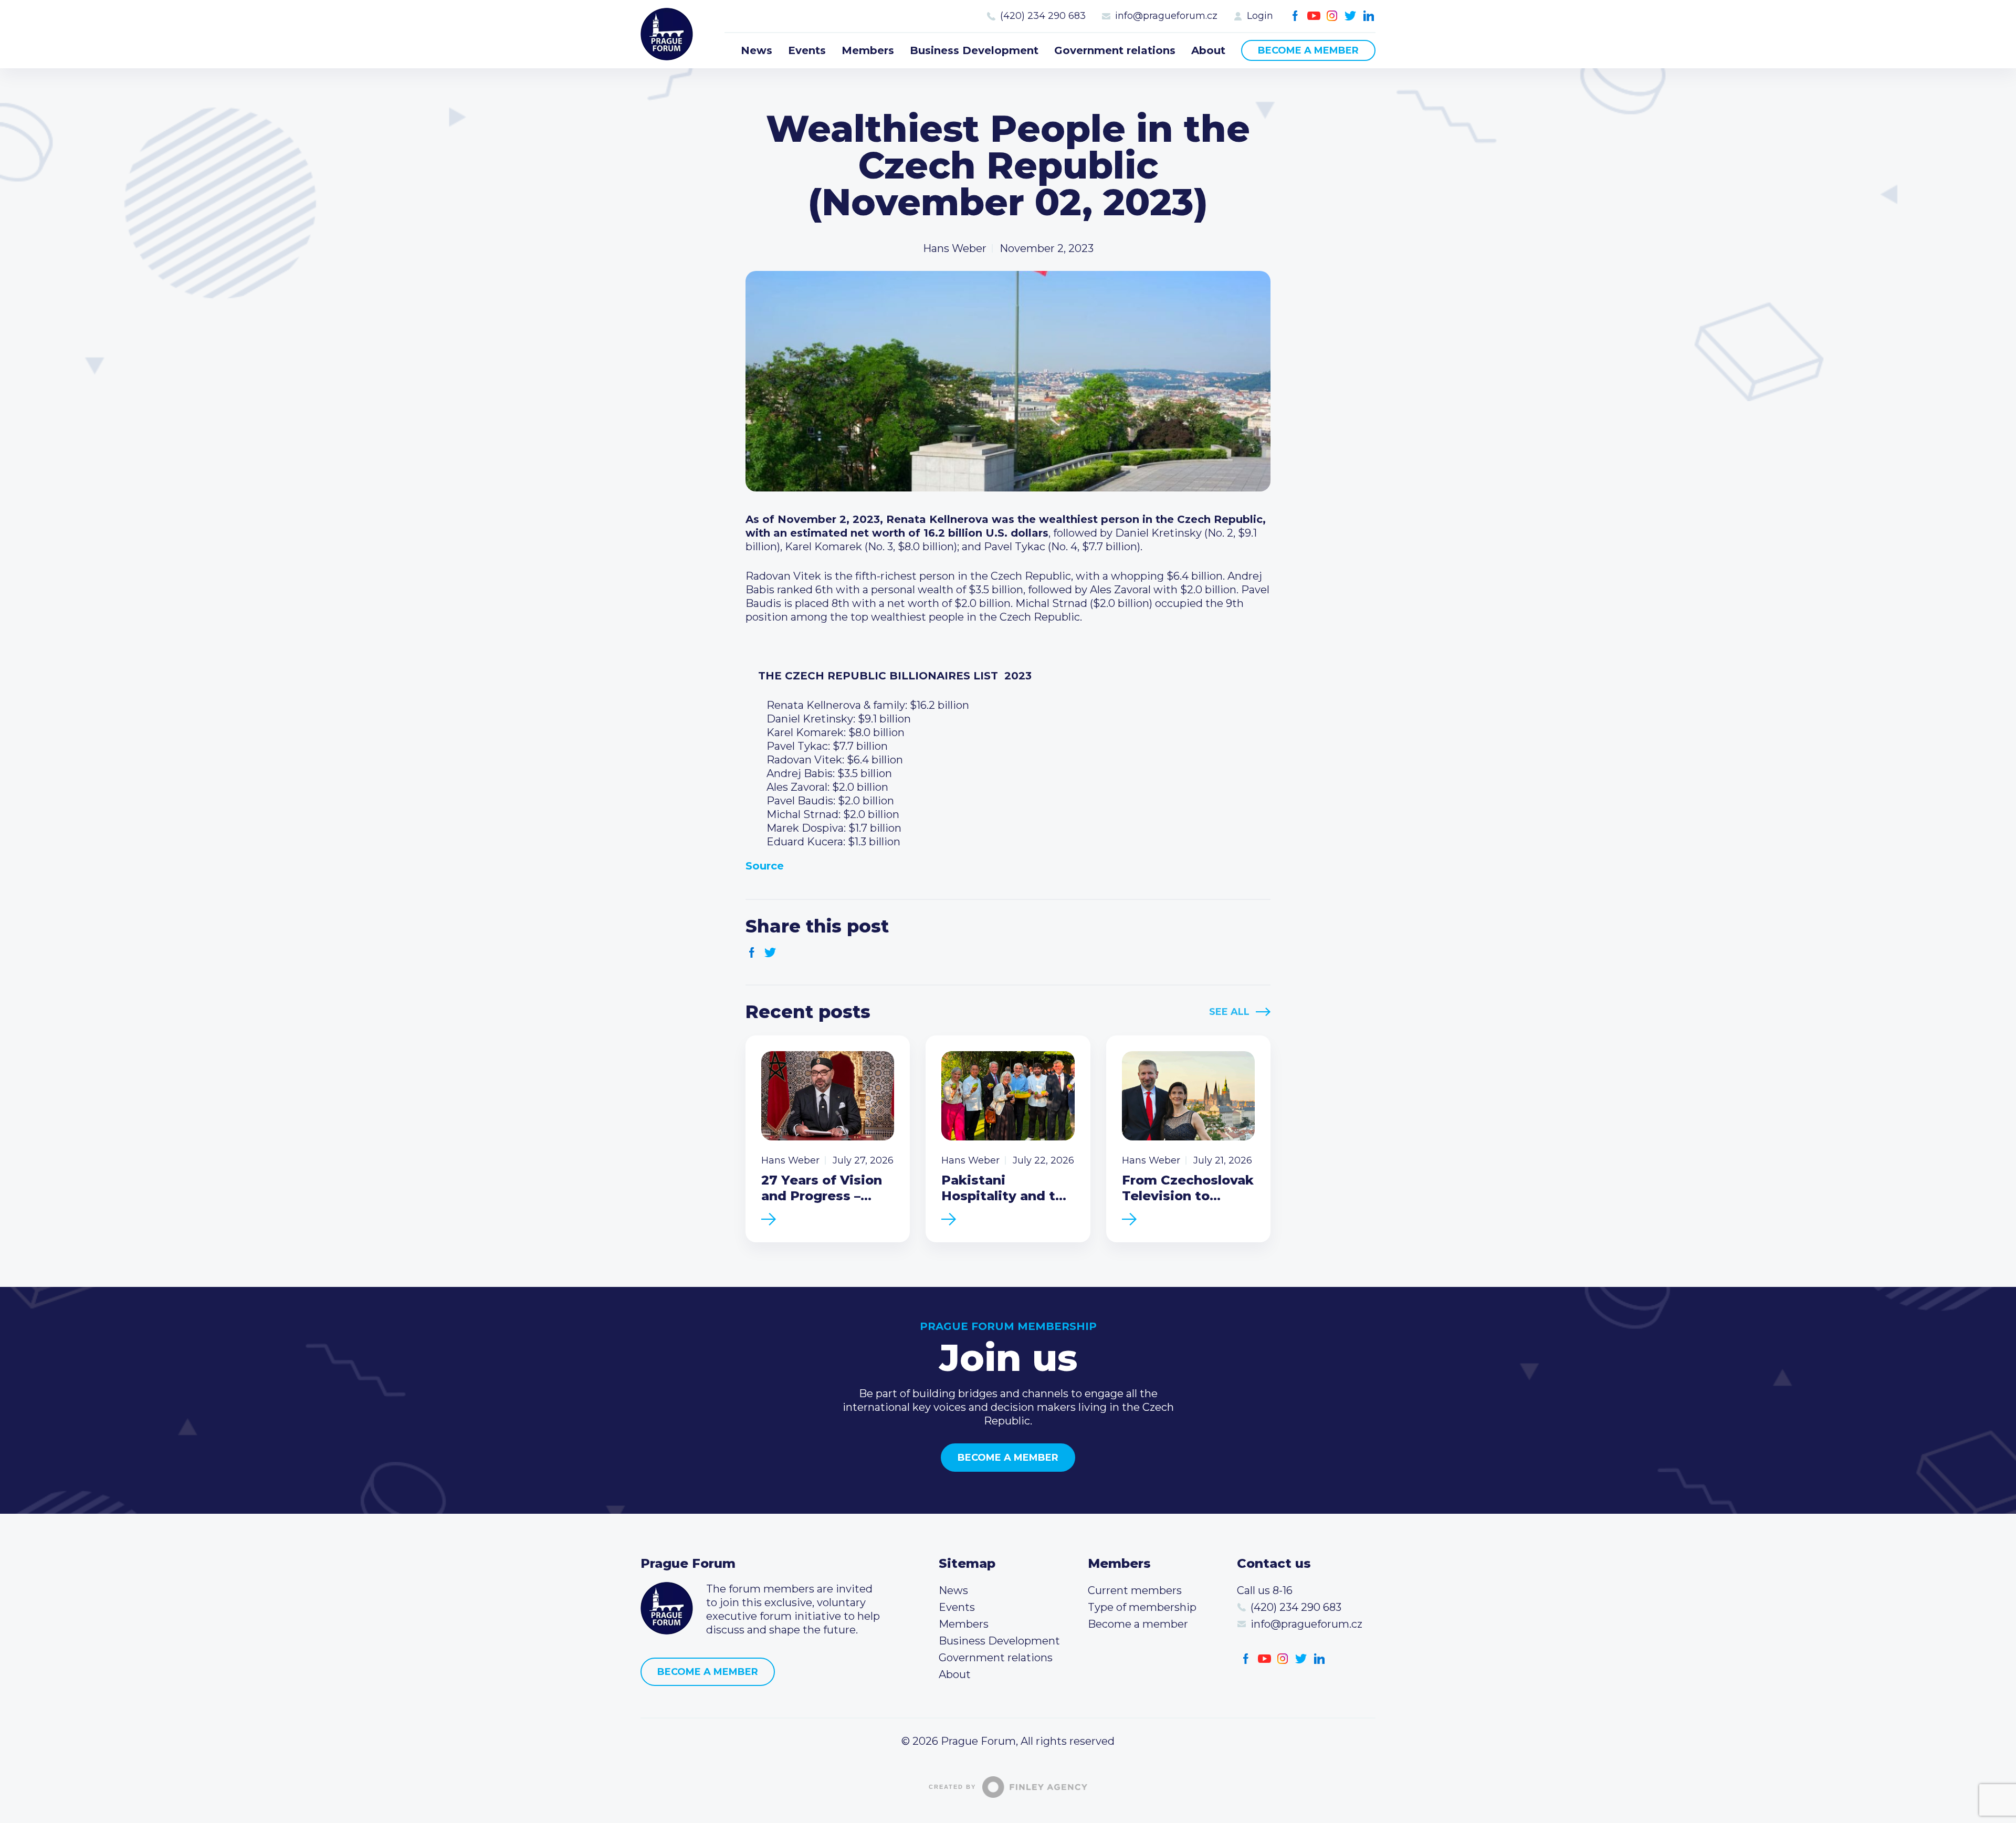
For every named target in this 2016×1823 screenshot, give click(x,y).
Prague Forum (667, 34)
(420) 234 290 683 (1043, 16)
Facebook (1295, 16)
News (757, 50)
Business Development (974, 50)
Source (765, 866)
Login (1260, 16)
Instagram (1332, 16)
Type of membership (1142, 1607)
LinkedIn (1369, 16)
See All (1229, 1012)
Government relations (1115, 50)
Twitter (1351, 16)
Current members (1135, 1590)
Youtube (1314, 16)
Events (807, 50)
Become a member (1308, 50)
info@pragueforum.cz (1166, 16)
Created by (952, 1787)
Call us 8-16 (1265, 1590)
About (1208, 50)
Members (868, 50)
